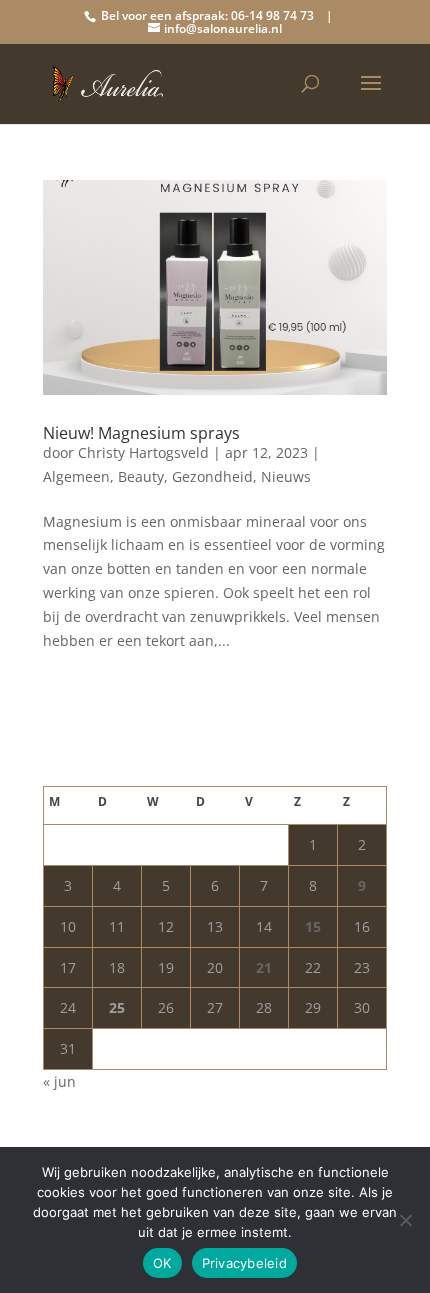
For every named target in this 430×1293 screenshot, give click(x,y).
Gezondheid (212, 476)
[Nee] (405, 1220)
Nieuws (286, 476)
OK (162, 1263)
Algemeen (76, 476)
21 (264, 967)
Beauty (141, 476)
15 (313, 926)
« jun (59, 1081)
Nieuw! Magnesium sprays (141, 433)
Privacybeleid (244, 1263)
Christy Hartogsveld (143, 452)
